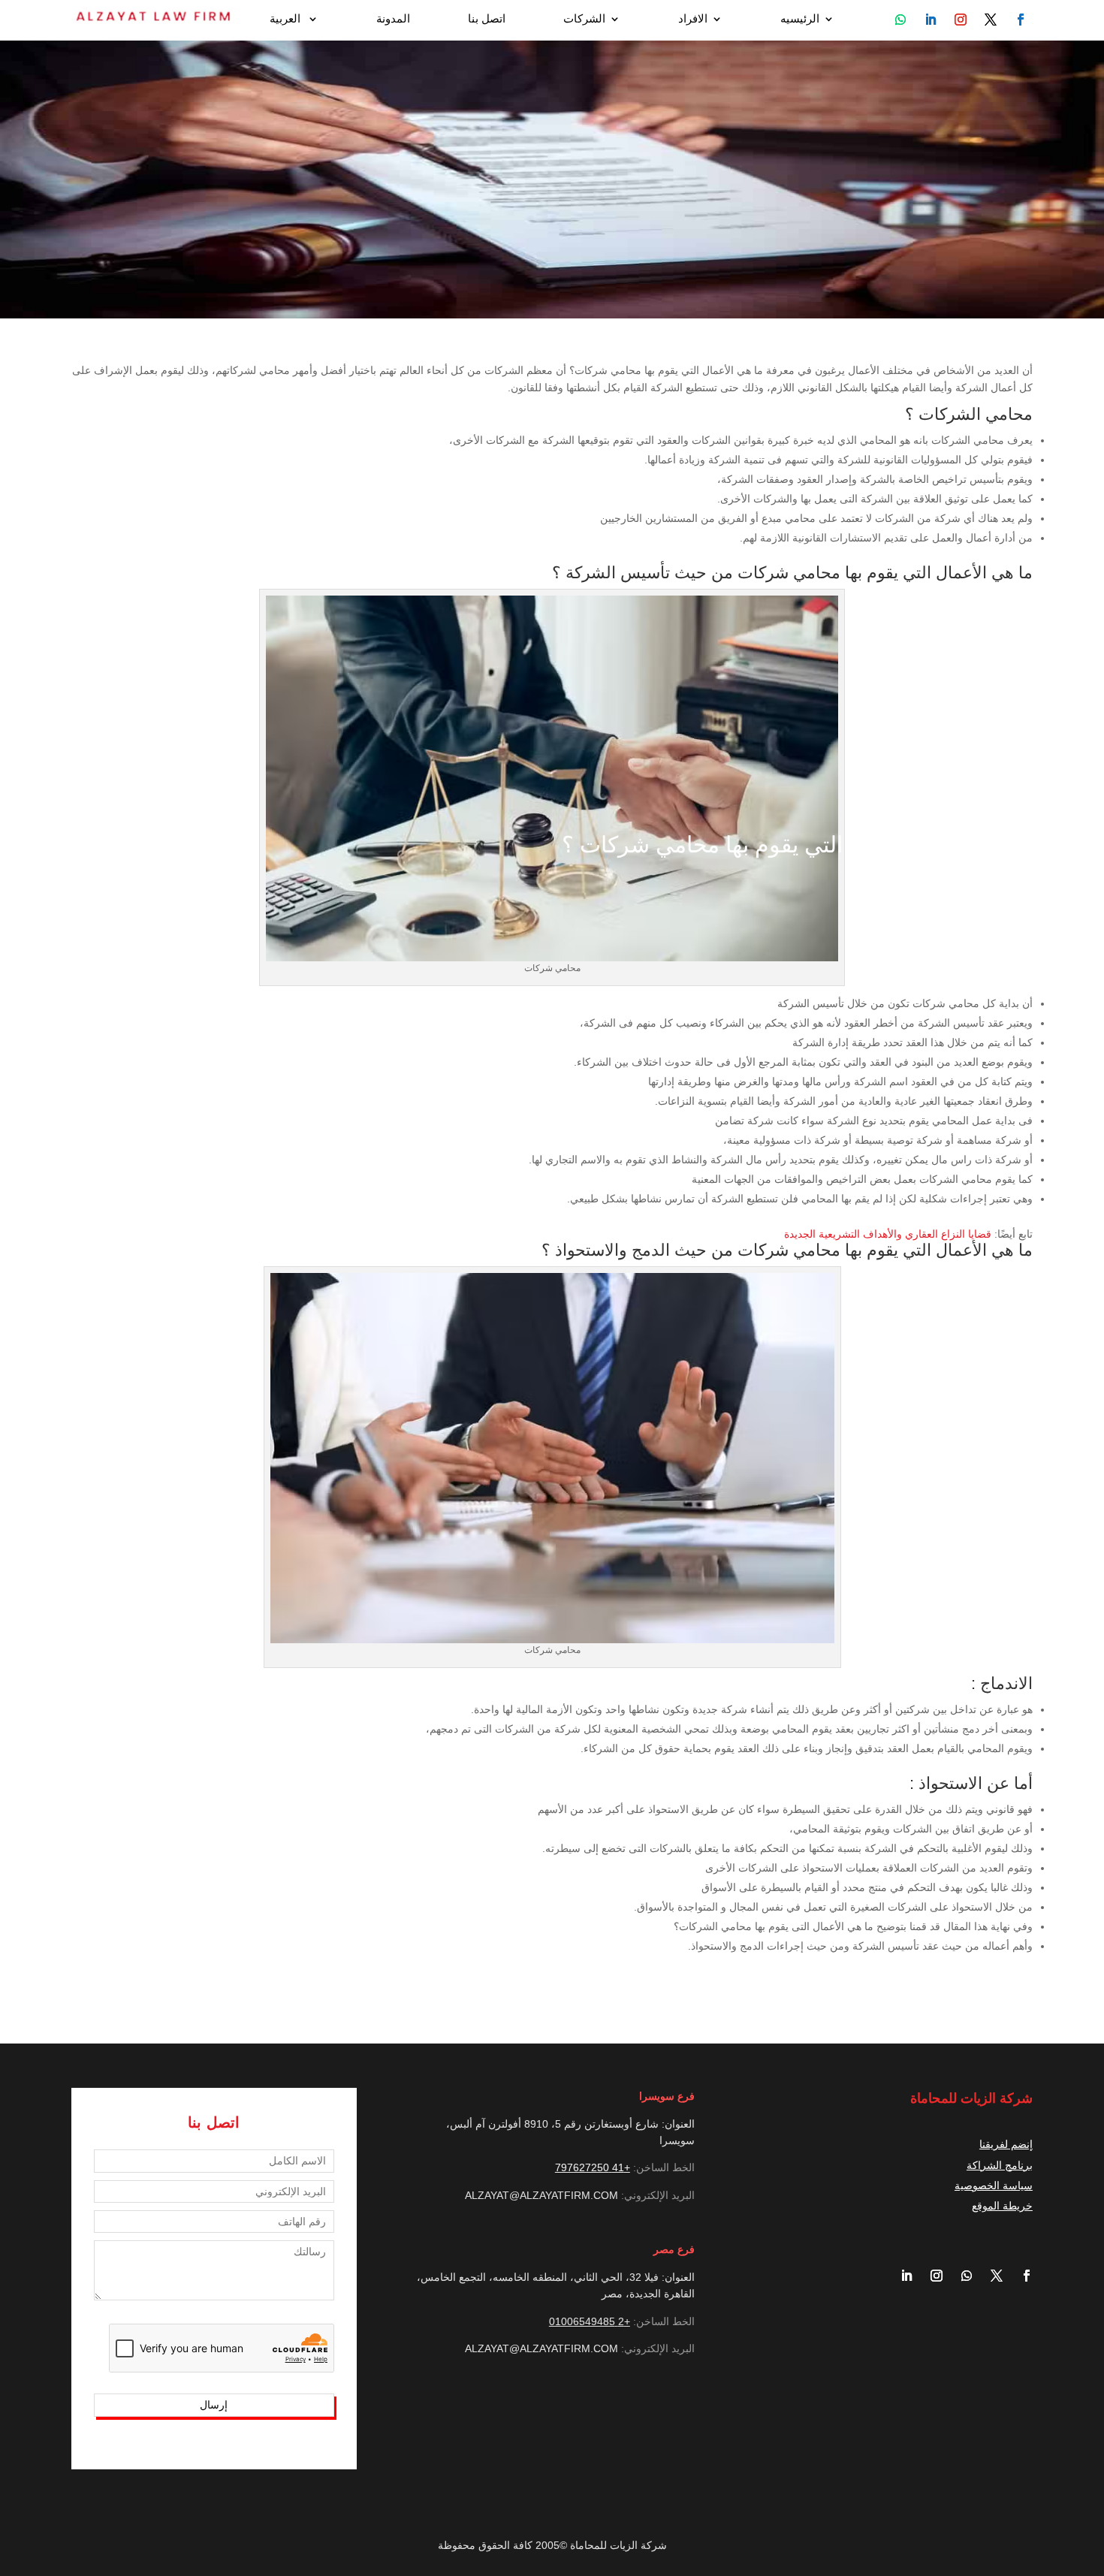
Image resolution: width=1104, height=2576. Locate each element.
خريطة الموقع (1002, 2206)
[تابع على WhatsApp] (900, 20)
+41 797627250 (593, 2167)
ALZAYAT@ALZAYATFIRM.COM (541, 2195)
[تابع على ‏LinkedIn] (900, 2276)
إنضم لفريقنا (1006, 2144)
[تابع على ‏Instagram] (931, 2276)
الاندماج (1006, 1683)
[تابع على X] (991, 2276)
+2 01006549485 (590, 2321)
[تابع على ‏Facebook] (1021, 2276)
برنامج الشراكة (1000, 2165)
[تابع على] (1021, 20)
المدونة (393, 19)
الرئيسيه (800, 19)
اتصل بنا (487, 19)
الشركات (584, 19)
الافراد (693, 19)
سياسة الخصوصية (994, 2185)
